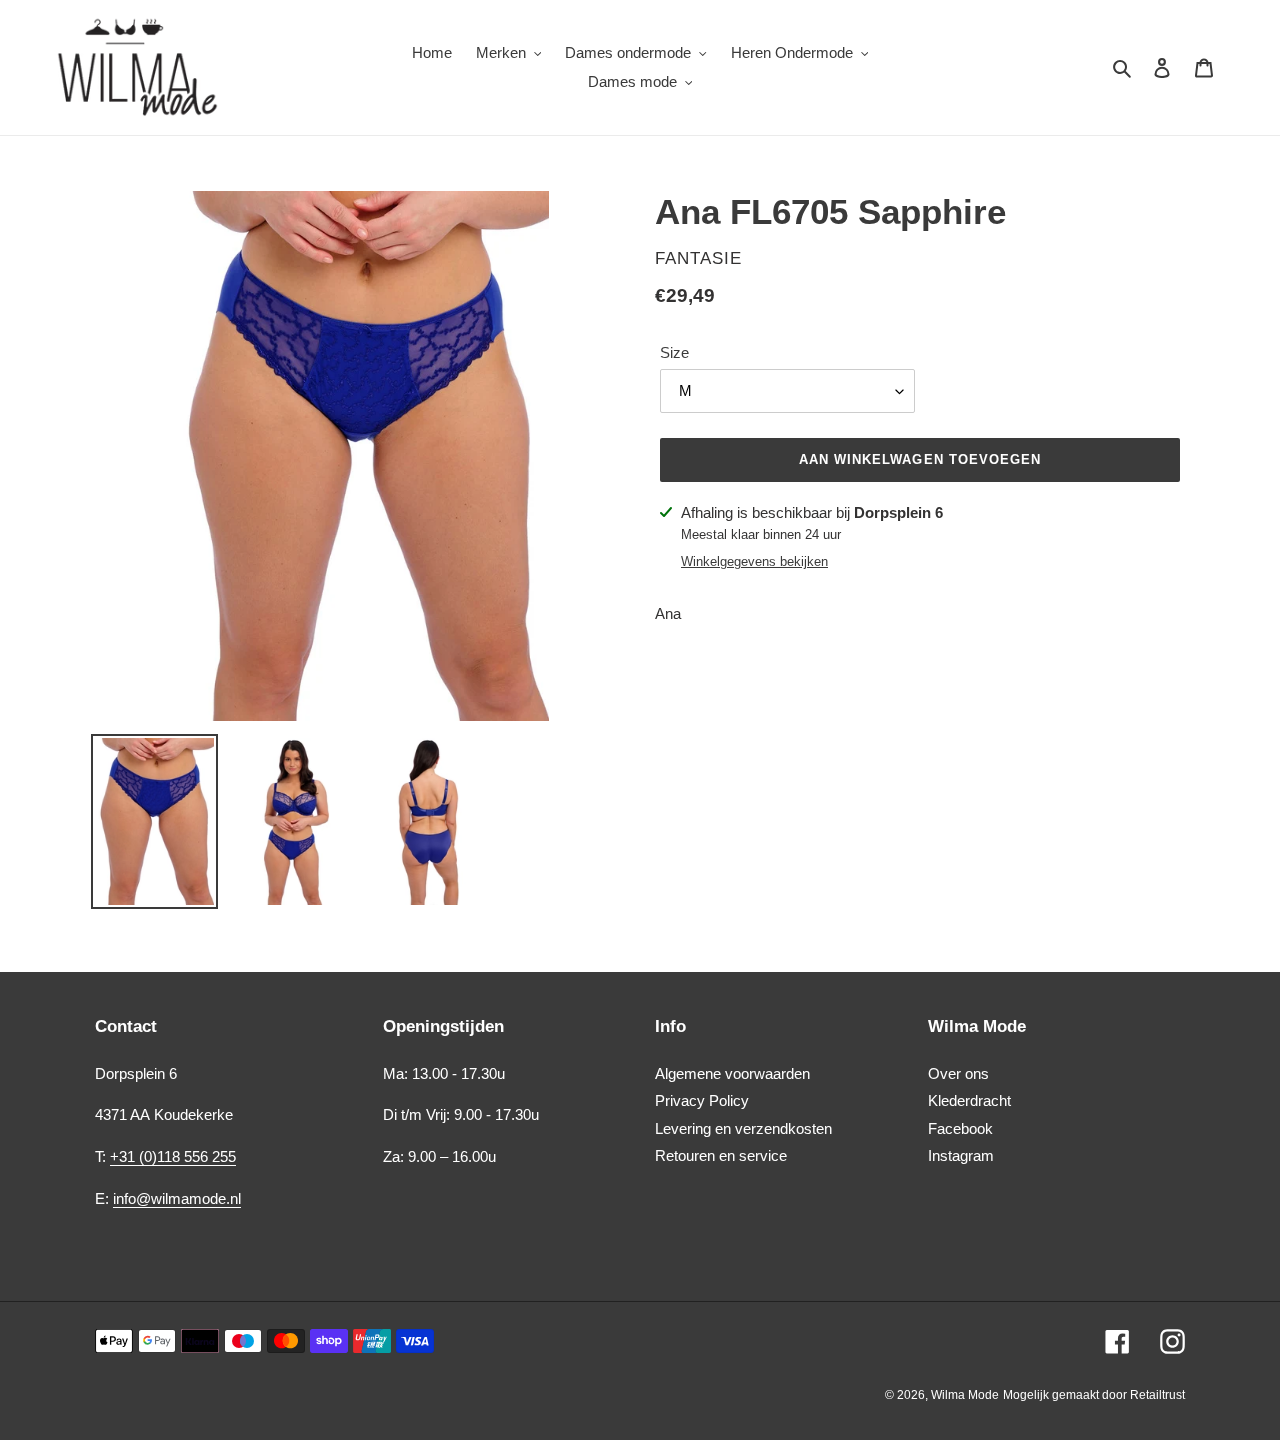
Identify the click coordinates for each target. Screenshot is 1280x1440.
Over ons (958, 1073)
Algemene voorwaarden (732, 1073)
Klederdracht (969, 1100)
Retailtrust (1157, 1395)
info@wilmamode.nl (177, 1198)
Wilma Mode (965, 1395)
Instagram (961, 1155)
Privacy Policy (702, 1100)
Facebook (960, 1128)
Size (674, 352)
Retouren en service (721, 1155)
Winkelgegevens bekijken (754, 561)
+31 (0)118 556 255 (173, 1156)
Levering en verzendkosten (743, 1128)
